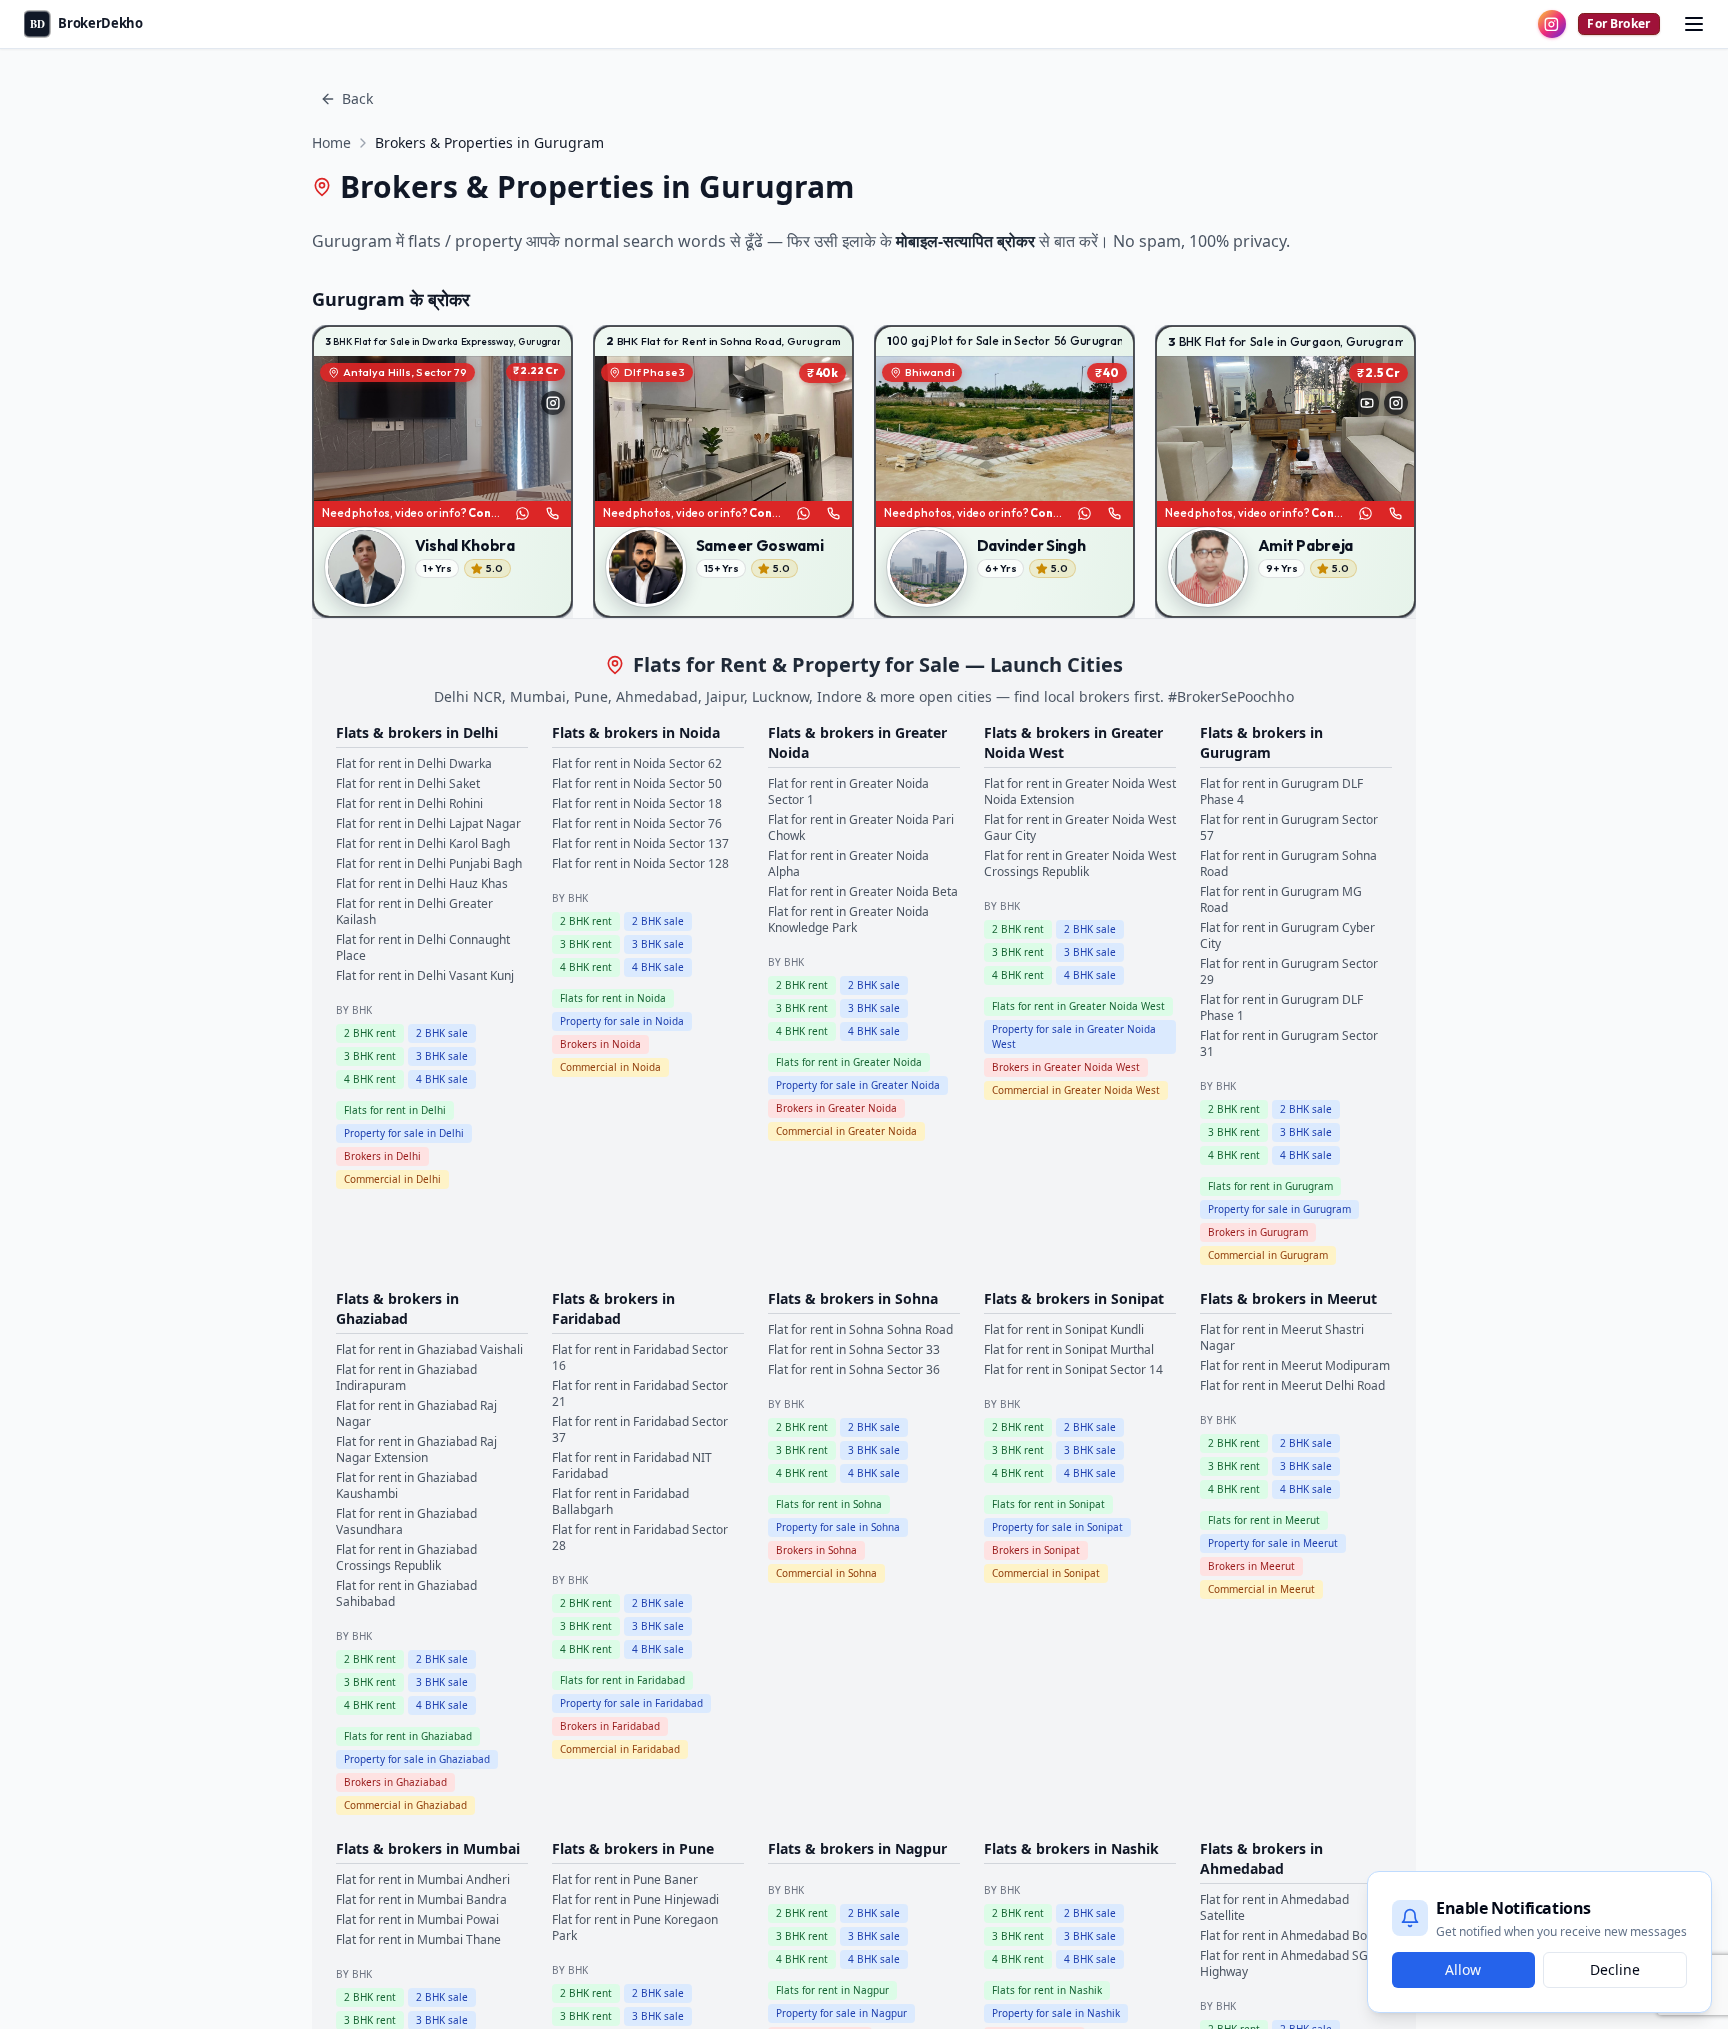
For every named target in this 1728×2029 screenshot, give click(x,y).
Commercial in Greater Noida (846, 1131)
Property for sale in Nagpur (841, 2013)
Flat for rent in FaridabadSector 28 (640, 1537)
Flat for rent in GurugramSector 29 (1289, 971)
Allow (1463, 1969)
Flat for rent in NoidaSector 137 (640, 843)
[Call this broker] (552, 514)
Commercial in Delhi (392, 1179)
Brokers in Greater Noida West (1066, 1067)
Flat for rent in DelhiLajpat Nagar (428, 823)
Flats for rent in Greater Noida (849, 1062)
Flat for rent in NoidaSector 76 (637, 823)
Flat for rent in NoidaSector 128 (640, 863)
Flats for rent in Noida (613, 998)
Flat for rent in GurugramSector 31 (1289, 1043)
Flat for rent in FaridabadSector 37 (640, 1429)
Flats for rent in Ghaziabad (408, 1736)
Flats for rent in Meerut (1264, 1520)
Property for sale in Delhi (404, 1133)
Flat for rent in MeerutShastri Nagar (1282, 1337)
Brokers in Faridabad (610, 1726)
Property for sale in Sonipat (1057, 1527)
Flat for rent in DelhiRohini (409, 803)
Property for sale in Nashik (1056, 2013)
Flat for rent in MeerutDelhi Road (1292, 1385)
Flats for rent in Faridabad (622, 1680)
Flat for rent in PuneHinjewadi (635, 1899)
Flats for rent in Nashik (1047, 1990)
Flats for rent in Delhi (395, 1110)
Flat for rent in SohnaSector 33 (854, 1349)
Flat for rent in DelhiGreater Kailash (414, 911)
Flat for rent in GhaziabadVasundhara (406, 1521)
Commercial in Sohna (826, 1573)
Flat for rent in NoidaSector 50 (637, 783)
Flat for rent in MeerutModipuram (1295, 1365)
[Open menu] (1694, 24)
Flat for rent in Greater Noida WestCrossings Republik (1080, 863)
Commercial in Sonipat (1046, 1573)
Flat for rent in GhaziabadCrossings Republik (406, 1557)
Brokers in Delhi (382, 1156)
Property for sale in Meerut (1273, 1543)
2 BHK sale (442, 1033)
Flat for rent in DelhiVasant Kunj (425, 975)
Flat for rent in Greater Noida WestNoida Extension (1080, 791)
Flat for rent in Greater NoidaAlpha (848, 863)
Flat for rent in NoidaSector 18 (637, 803)
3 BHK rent (370, 1056)
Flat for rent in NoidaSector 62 (637, 763)
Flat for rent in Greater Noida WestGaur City (1080, 827)
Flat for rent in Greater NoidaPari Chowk (861, 827)
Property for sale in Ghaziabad (417, 1759)
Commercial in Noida (610, 1067)
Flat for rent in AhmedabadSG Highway (1284, 1963)
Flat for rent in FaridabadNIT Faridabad (632, 1465)
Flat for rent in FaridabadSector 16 (640, 1357)
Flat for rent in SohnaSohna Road (860, 1329)
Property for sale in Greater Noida (858, 1085)
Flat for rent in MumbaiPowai (417, 1919)
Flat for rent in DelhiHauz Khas (422, 883)
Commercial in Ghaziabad (405, 1805)
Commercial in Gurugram (1268, 1255)
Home (331, 142)
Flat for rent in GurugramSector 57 (1289, 827)
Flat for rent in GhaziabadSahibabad (406, 1593)
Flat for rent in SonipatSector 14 (1073, 1369)
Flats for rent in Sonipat (1048, 1504)
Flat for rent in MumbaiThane (418, 1939)
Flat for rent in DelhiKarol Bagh (423, 843)
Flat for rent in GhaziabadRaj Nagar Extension (416, 1449)
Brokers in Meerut (1251, 1566)
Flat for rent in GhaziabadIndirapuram (406, 1377)
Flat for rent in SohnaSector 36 (854, 1369)
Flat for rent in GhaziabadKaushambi (406, 1485)
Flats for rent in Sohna (829, 1504)
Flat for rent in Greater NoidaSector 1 (848, 791)
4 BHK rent (370, 1079)
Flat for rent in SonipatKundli (1064, 1329)
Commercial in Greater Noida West (1076, 1090)
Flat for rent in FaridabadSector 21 (640, 1393)
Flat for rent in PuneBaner (625, 1879)
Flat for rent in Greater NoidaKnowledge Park (848, 919)
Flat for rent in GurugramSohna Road (1288, 863)
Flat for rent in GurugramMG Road (1281, 899)
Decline (1615, 1969)
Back (357, 98)
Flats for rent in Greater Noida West (1078, 1006)
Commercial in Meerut (1261, 1589)
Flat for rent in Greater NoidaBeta (863, 891)
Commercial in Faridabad (620, 1749)
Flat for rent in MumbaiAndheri (423, 1879)
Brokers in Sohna (816, 1550)
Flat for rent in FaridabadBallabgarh (620, 1501)
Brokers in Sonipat (1036, 1550)
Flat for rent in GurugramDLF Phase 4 (1281, 791)
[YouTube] (1367, 403)
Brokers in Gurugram (1258, 1232)
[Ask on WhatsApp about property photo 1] (522, 514)
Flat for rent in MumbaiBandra (421, 1899)
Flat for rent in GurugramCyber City (1287, 935)
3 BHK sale (442, 1056)
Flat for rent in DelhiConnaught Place (423, 947)
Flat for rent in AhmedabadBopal (1292, 1935)
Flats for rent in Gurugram (1270, 1186)
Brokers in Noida (600, 1044)
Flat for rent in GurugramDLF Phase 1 (1281, 1007)
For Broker (1618, 23)
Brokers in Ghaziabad (395, 1782)
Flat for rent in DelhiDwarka (414, 763)
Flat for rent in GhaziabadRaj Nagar (416, 1413)
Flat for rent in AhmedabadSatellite (1274, 1907)
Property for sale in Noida (622, 1021)
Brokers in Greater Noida (836, 1108)
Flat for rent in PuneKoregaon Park (635, 1927)
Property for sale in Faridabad (631, 1703)
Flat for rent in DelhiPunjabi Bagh (429, 863)
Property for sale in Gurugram (1279, 1209)
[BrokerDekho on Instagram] (1552, 24)
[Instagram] (553, 403)
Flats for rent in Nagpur (832, 1990)
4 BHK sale (442, 1079)
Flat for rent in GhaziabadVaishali (429, 1349)
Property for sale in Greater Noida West (1074, 1036)
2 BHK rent (370, 1033)
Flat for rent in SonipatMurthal (1069, 1349)
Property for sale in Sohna (838, 1527)
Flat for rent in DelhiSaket (408, 783)
